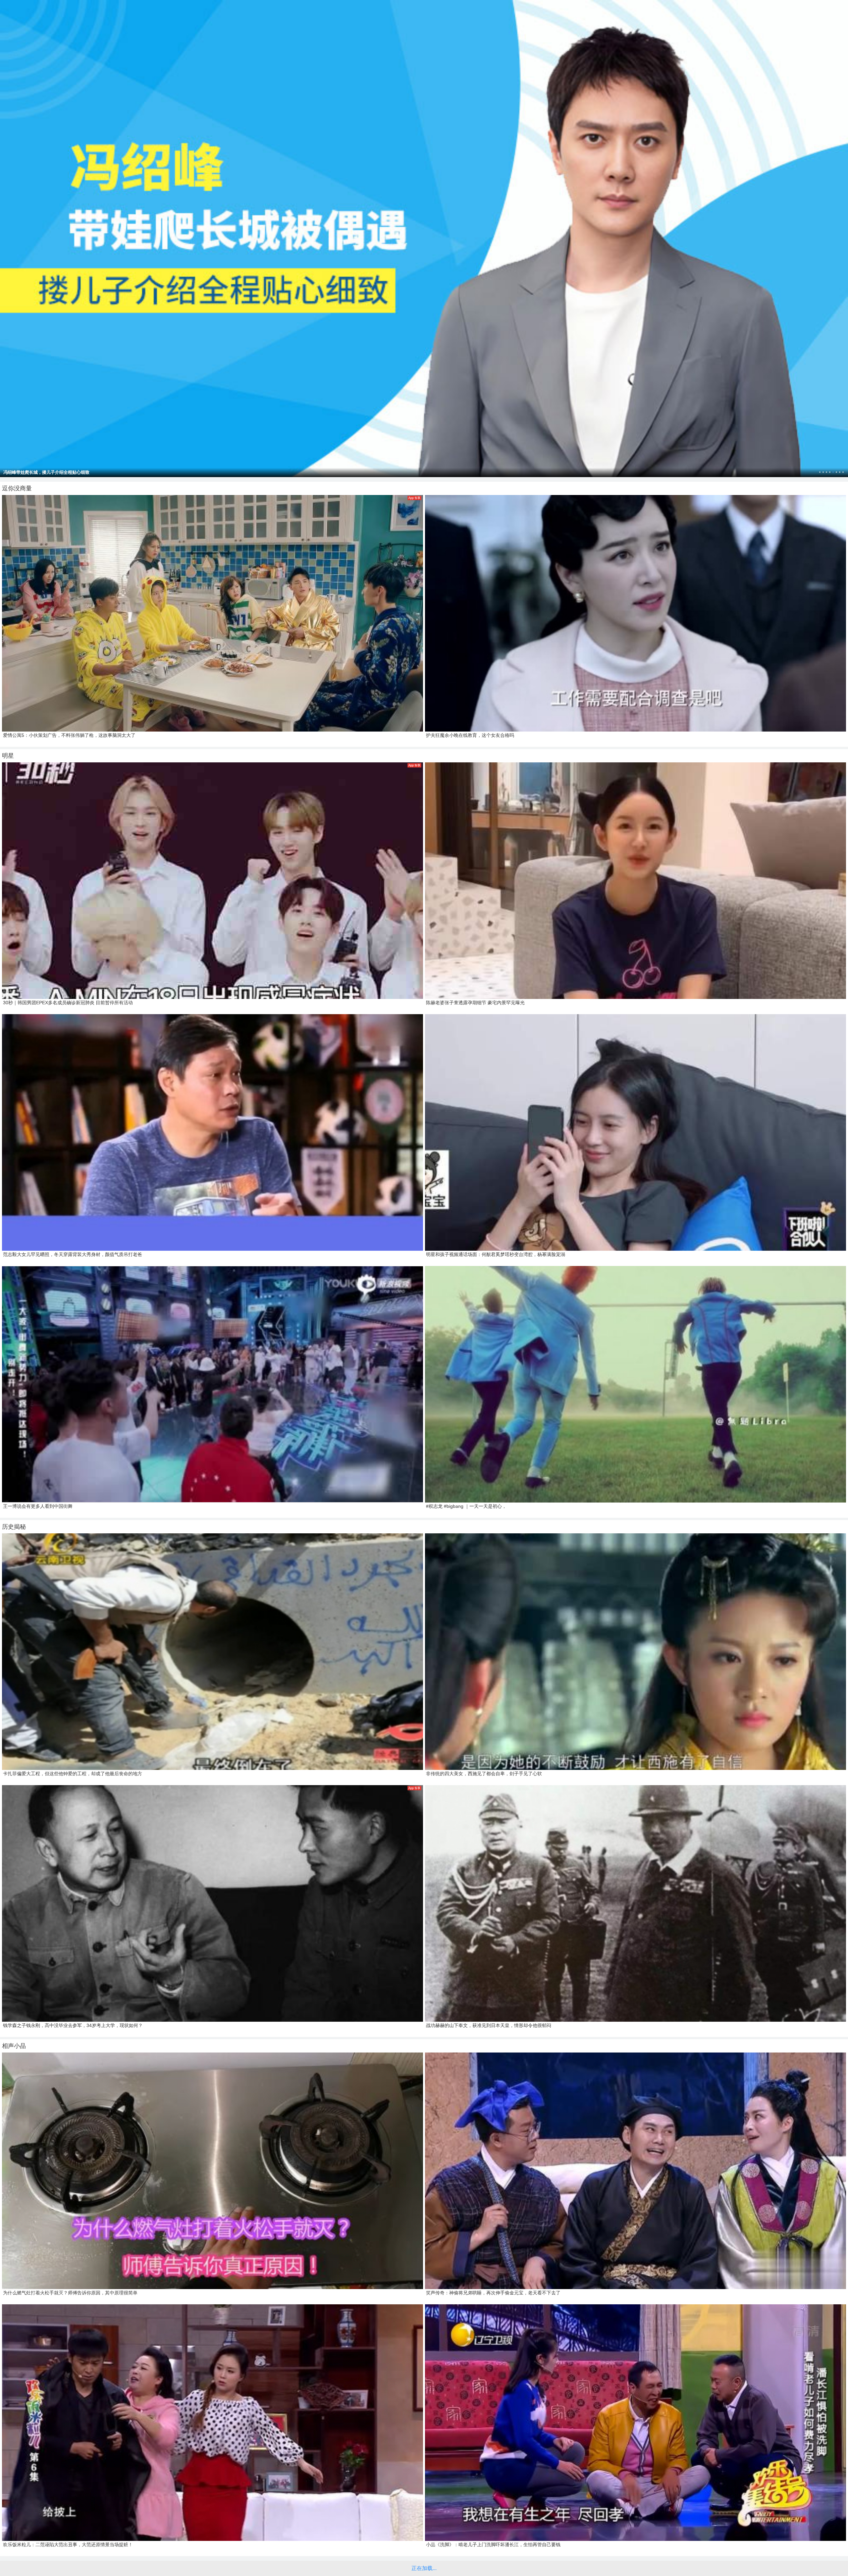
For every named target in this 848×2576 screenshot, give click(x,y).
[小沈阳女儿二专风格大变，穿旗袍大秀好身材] (424, 239)
